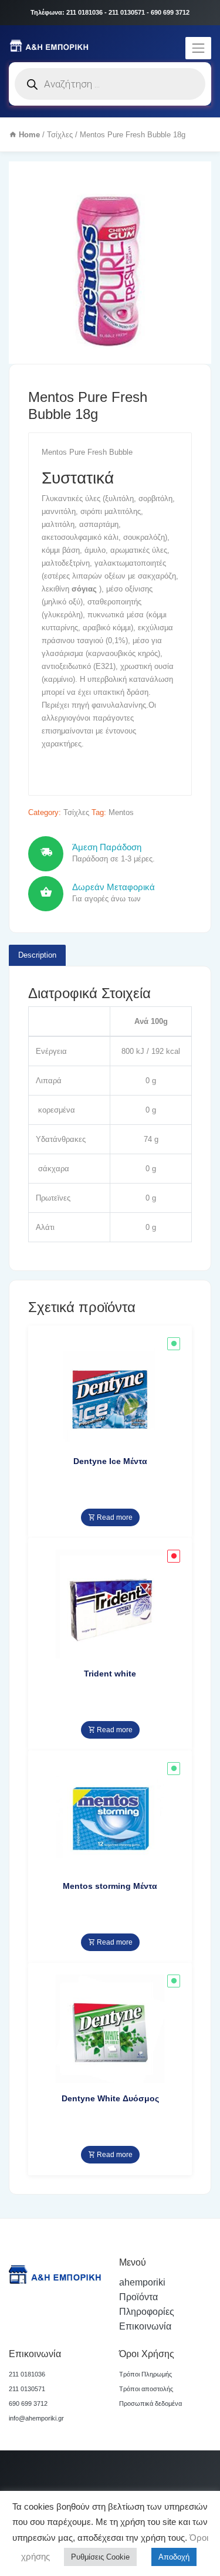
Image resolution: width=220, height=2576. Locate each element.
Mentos (121, 812)
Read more (114, 1517)
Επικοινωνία (145, 2326)
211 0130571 (27, 2389)
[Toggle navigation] (198, 48)
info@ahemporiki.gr (36, 2418)
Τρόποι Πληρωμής (145, 2374)
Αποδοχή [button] (174, 2557)
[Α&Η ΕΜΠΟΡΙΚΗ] (50, 45)
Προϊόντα (138, 2297)
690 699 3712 (28, 2403)
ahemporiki (142, 2282)
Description (37, 955)
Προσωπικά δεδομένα (150, 2403)
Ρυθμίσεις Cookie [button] (100, 2557)
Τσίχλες (60, 135)
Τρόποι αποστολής (146, 2389)
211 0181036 (27, 2374)
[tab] (37, 955)
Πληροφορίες (147, 2312)
